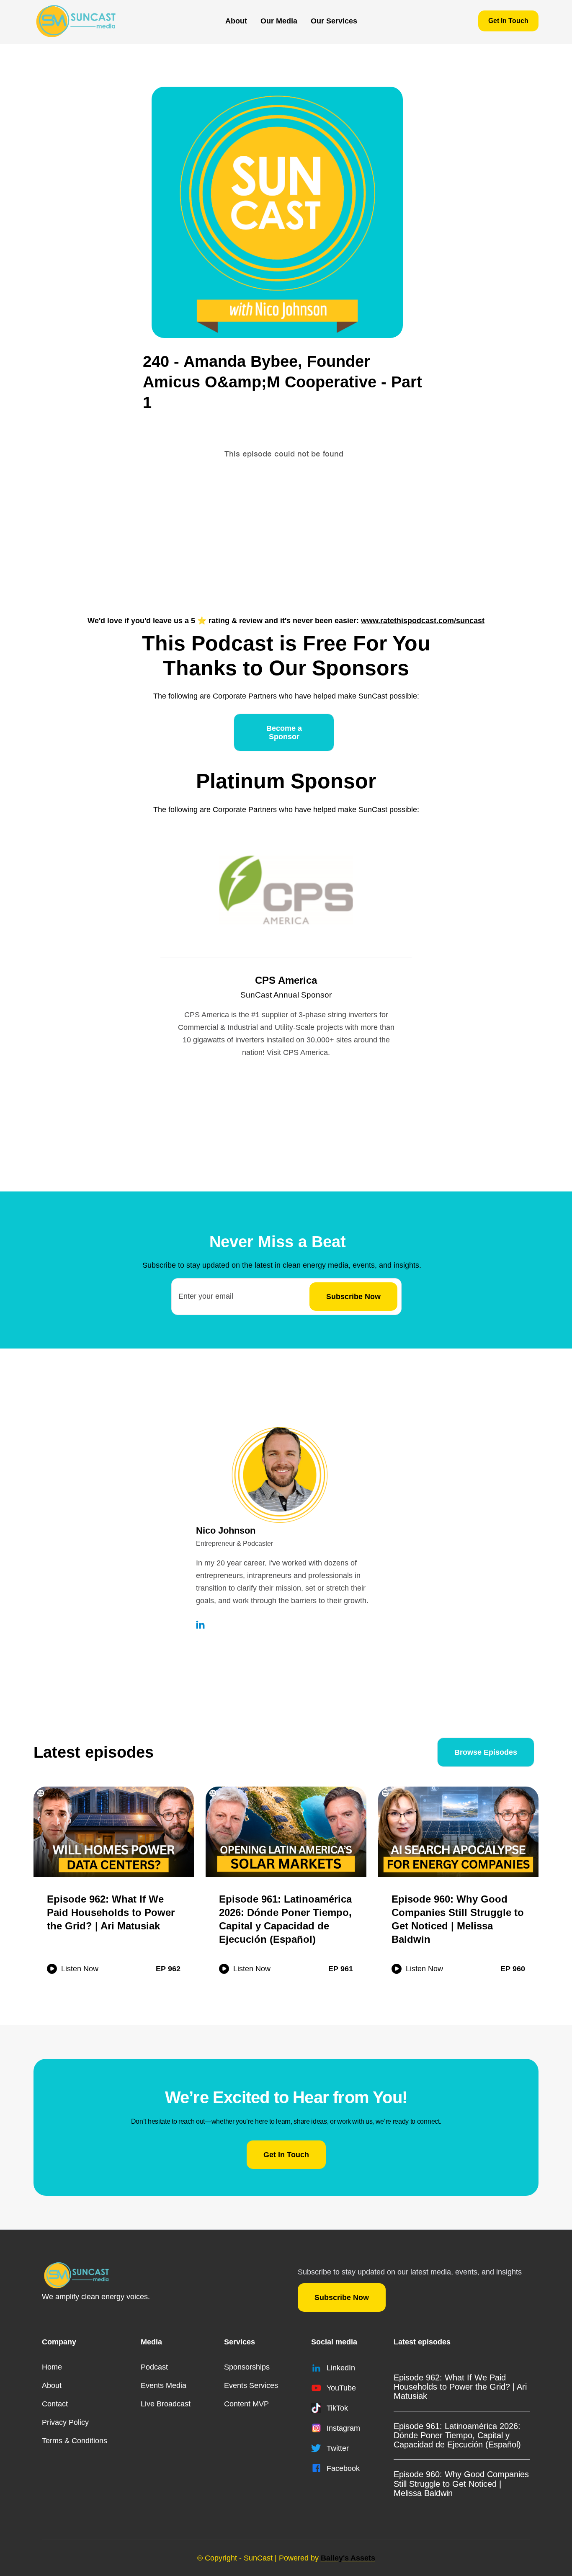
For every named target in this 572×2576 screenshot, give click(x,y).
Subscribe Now (342, 2298)
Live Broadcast (166, 2404)
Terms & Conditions (75, 2441)
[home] (76, 21)
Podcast (154, 2367)
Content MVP (246, 2404)
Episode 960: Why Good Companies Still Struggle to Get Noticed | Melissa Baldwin (461, 2483)
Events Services (251, 2385)
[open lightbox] (277, 212)
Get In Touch (508, 21)
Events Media (164, 2385)
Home (52, 2367)
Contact (55, 2404)
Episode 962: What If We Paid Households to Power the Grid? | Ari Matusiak (460, 2387)
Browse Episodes (486, 1752)
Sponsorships (247, 2367)
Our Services (334, 21)
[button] (279, 21)
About (236, 21)
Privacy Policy (65, 2422)
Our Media (279, 21)
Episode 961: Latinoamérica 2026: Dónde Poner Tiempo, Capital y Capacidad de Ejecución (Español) (457, 2435)
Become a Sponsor (284, 732)
